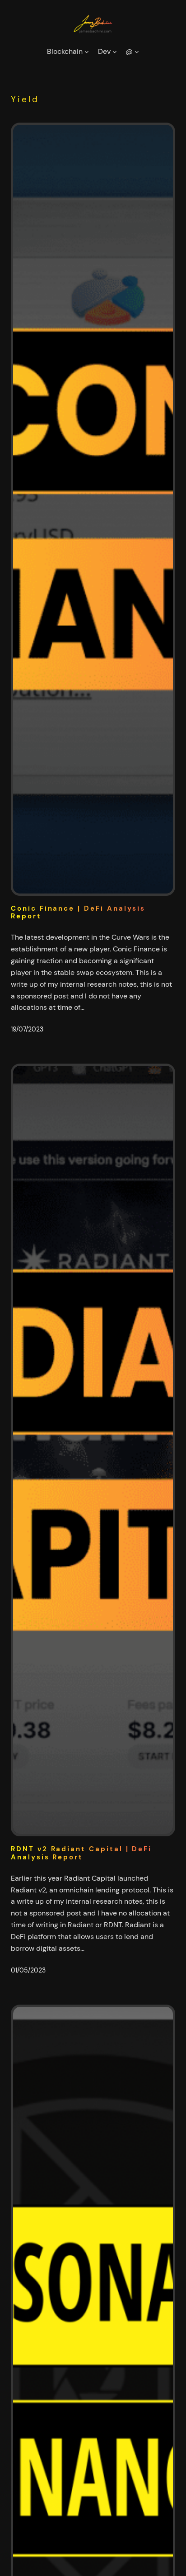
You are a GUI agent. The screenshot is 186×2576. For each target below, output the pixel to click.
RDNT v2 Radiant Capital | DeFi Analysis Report (81, 1853)
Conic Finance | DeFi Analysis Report (78, 913)
